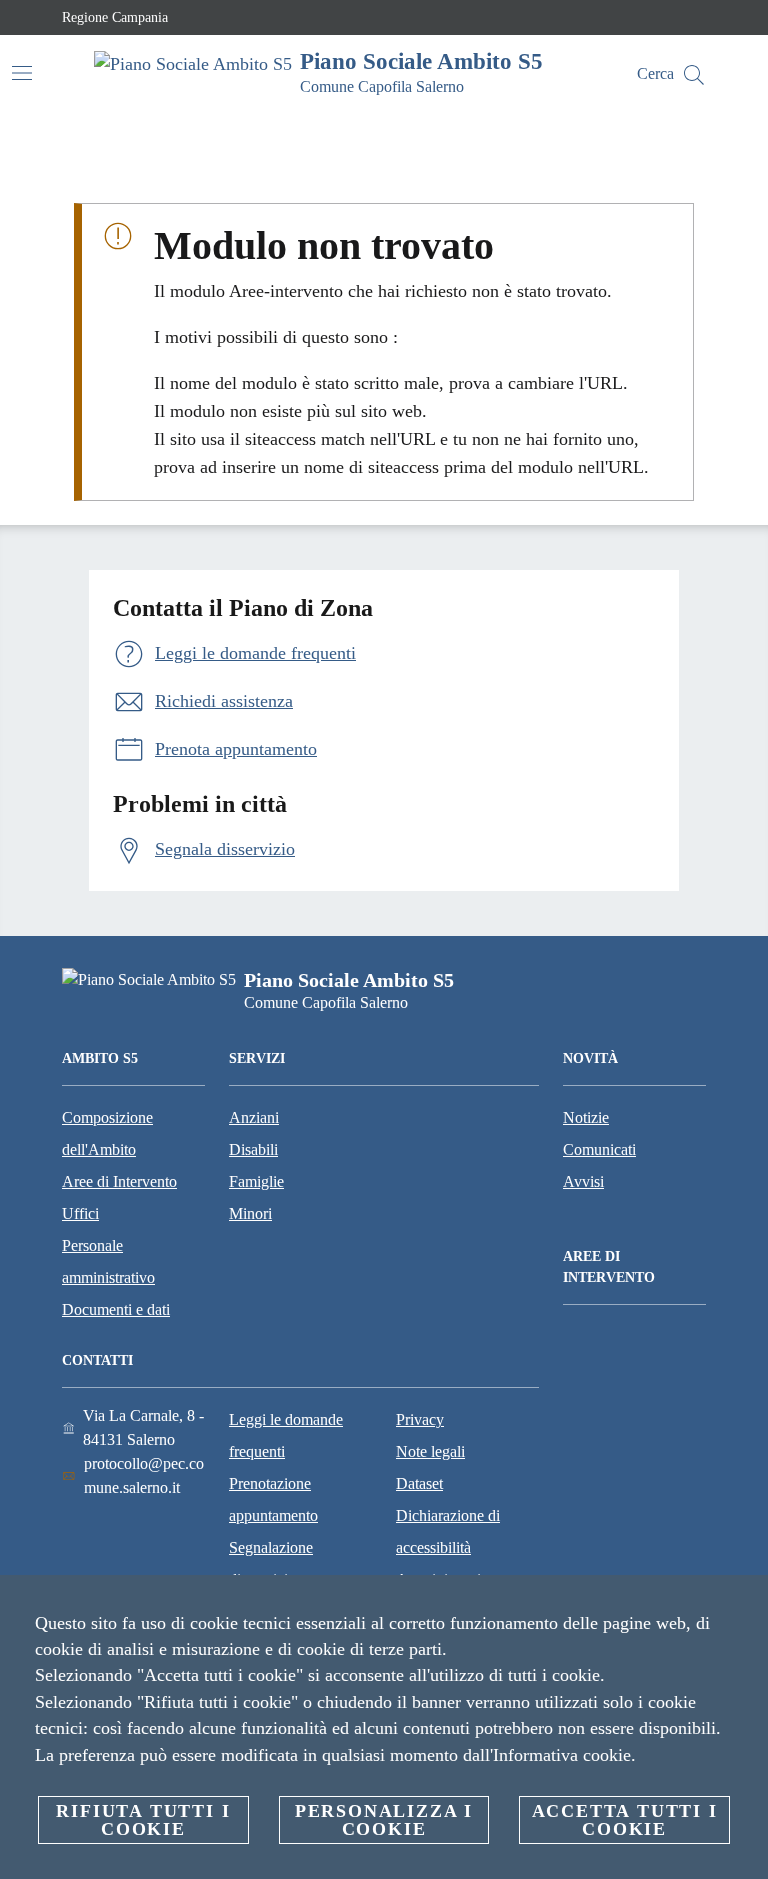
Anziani (254, 1117)
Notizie (586, 1117)
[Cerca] (694, 75)
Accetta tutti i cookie (625, 1820)
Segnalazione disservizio (271, 1563)
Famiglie (256, 1181)
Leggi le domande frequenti (286, 1435)
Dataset (419, 1483)
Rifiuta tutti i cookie (143, 1820)
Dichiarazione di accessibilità (448, 1531)
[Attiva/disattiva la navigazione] (22, 73)
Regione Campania (115, 17)
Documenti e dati (116, 1309)
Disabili (253, 1149)
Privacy (420, 1419)
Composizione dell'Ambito (107, 1133)
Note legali (430, 1451)
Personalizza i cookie (384, 1820)
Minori (250, 1213)
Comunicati (599, 1149)
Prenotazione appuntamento (273, 1499)
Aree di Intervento (119, 1181)
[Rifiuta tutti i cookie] (745, 1606)
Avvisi (583, 1181)
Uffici (80, 1213)
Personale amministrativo (108, 1261)
